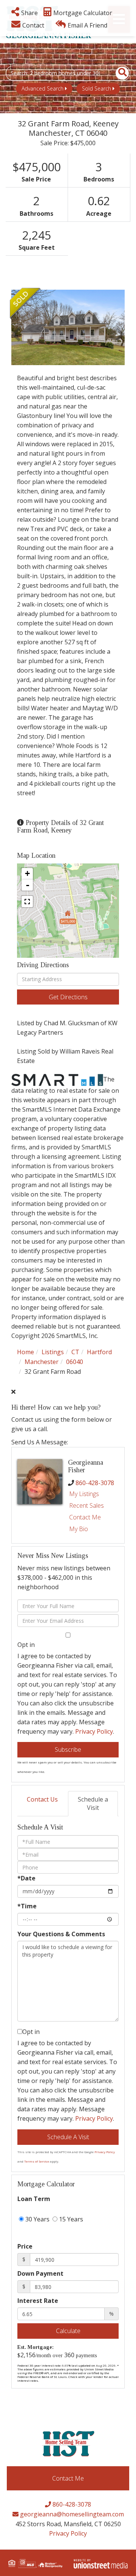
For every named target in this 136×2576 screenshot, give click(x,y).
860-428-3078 (95, 1483)
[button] (118, 73)
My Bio (79, 1529)
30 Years (37, 2219)
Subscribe (68, 1750)
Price (25, 2246)
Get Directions (68, 997)
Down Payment (40, 2273)
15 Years (70, 2219)
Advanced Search (42, 88)
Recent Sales (87, 1505)
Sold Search (97, 88)
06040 (75, 1362)
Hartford (99, 1352)
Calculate (68, 2331)
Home (25, 1352)
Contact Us (42, 1799)
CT (75, 1352)
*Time (27, 1906)
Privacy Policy (94, 1731)
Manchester (42, 1362)
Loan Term (34, 2199)
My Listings (84, 1494)
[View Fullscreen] (27, 902)
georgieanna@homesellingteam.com (71, 2514)
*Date (26, 1878)
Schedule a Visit (93, 1804)
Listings (53, 1352)
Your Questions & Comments (61, 1934)
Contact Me (85, 1517)
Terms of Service (37, 2161)
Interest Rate (38, 2301)
